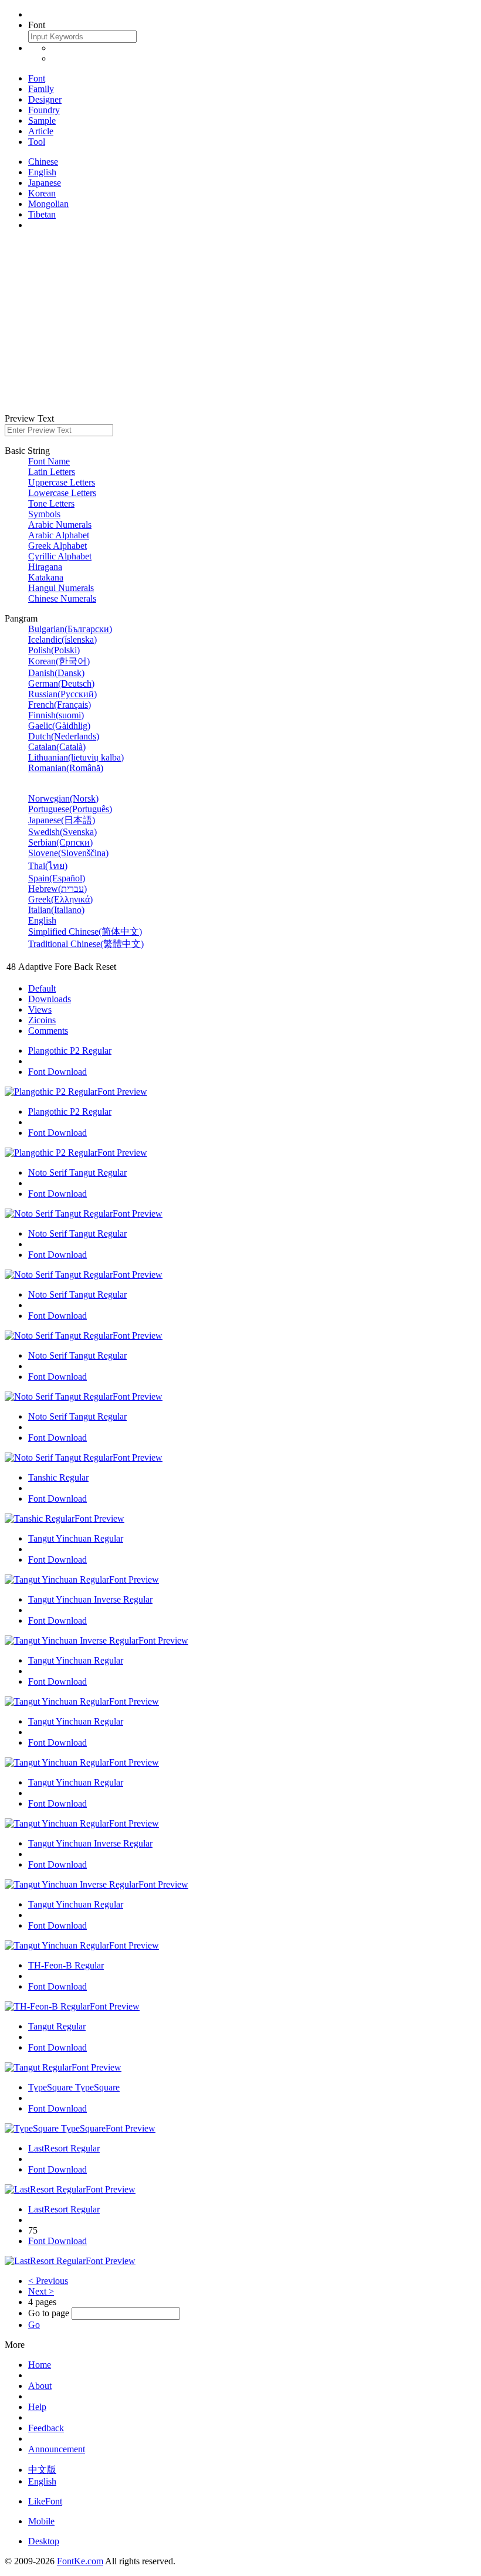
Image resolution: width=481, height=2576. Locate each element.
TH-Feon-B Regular (66, 1965)
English (42, 172)
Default (42, 988)
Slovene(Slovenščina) (68, 853)
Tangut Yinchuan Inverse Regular (90, 1599)
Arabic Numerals (60, 525)
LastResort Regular (64, 2148)
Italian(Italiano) (56, 910)
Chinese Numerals (62, 598)
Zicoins (42, 1020)
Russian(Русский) (62, 694)
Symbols (44, 514)
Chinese (43, 162)
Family (41, 89)
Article (41, 131)
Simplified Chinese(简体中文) (85, 931)
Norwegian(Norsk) (63, 798)
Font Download (57, 1072)
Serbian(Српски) (60, 842)
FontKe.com (80, 2561)
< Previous (48, 2281)
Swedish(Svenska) (62, 832)
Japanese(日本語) (62, 820)
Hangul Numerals (61, 588)
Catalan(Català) (57, 747)
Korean (42, 193)
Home (40, 2365)
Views (40, 1009)
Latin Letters (52, 472)
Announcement (57, 2449)
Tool (37, 142)
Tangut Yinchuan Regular (76, 1538)
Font (37, 78)
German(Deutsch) (61, 683)
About (40, 2386)
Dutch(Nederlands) (64, 736)
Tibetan (42, 214)
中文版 (42, 2470)
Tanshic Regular (58, 1477)
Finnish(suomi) (56, 715)
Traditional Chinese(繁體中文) (86, 944)
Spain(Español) (57, 878)
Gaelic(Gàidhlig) (59, 726)
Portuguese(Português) (70, 809)
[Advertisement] (240, 322)
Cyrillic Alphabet (60, 556)
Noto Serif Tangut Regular (77, 1172)
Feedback (46, 2428)
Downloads (50, 999)
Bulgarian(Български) (70, 629)
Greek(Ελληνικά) (60, 899)
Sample (42, 121)
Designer (45, 99)
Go (34, 2325)
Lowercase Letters (62, 493)
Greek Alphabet (57, 546)
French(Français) (60, 705)
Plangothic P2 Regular (70, 1051)
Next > (41, 2291)
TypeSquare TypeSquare (74, 2087)
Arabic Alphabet (59, 535)
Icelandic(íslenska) (62, 639)
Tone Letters (51, 503)
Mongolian (48, 204)
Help (37, 2407)
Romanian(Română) (66, 768)
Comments (48, 1031)
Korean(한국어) (59, 661)
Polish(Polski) (54, 650)
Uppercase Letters (62, 482)
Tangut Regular (57, 2026)
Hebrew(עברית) (57, 889)
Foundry (44, 110)
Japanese (45, 183)
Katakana (46, 577)
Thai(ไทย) (48, 866)
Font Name (49, 461)
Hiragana (45, 567)
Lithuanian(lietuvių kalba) (76, 757)
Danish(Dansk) (56, 673)
